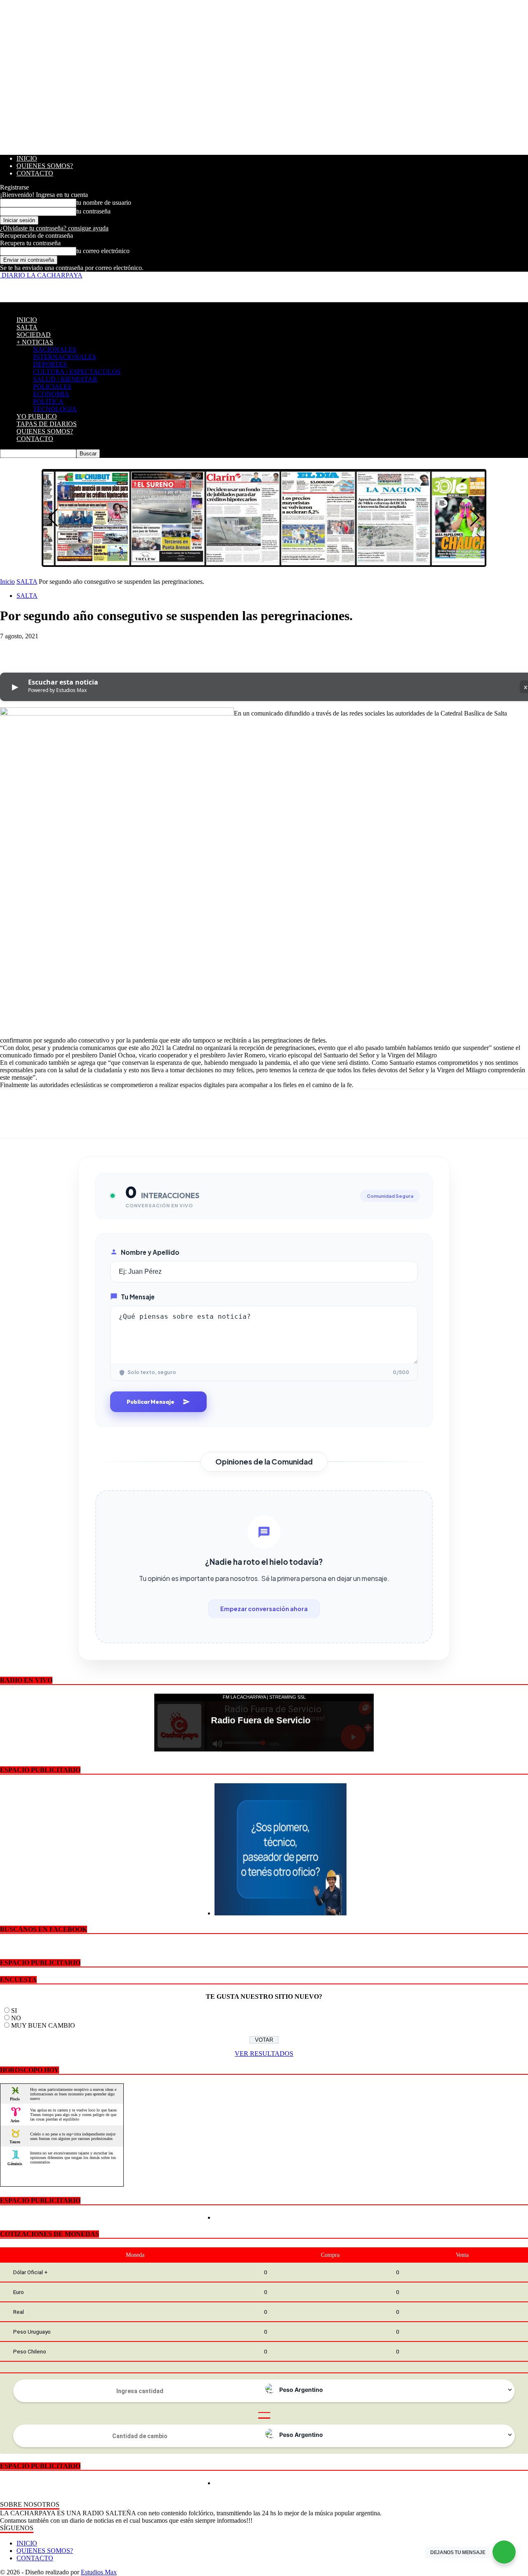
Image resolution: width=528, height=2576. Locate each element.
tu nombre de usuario (104, 203)
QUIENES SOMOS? (45, 166)
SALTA (27, 327)
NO (16, 2018)
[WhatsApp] (103, 649)
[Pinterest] (73, 649)
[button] (475, 518)
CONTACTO (35, 173)
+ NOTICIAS (35, 342)
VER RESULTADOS (264, 2053)
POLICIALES (52, 387)
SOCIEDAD (34, 335)
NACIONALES (55, 350)
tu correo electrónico (103, 251)
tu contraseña (93, 211)
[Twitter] (43, 649)
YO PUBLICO (37, 416)
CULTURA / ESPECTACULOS (77, 372)
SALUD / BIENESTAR (65, 379)
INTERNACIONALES (65, 357)
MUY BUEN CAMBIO (43, 2025)
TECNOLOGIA (55, 409)
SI (14, 2011)
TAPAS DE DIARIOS (47, 424)
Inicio (7, 582)
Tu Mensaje (138, 1297)
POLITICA (48, 402)
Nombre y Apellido (150, 1252)
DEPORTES (50, 364)
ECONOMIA (51, 394)
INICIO (27, 158)
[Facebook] (14, 649)
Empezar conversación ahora (264, 1609)
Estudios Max (99, 2572)
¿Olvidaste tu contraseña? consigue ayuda (54, 228)
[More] (133, 649)
